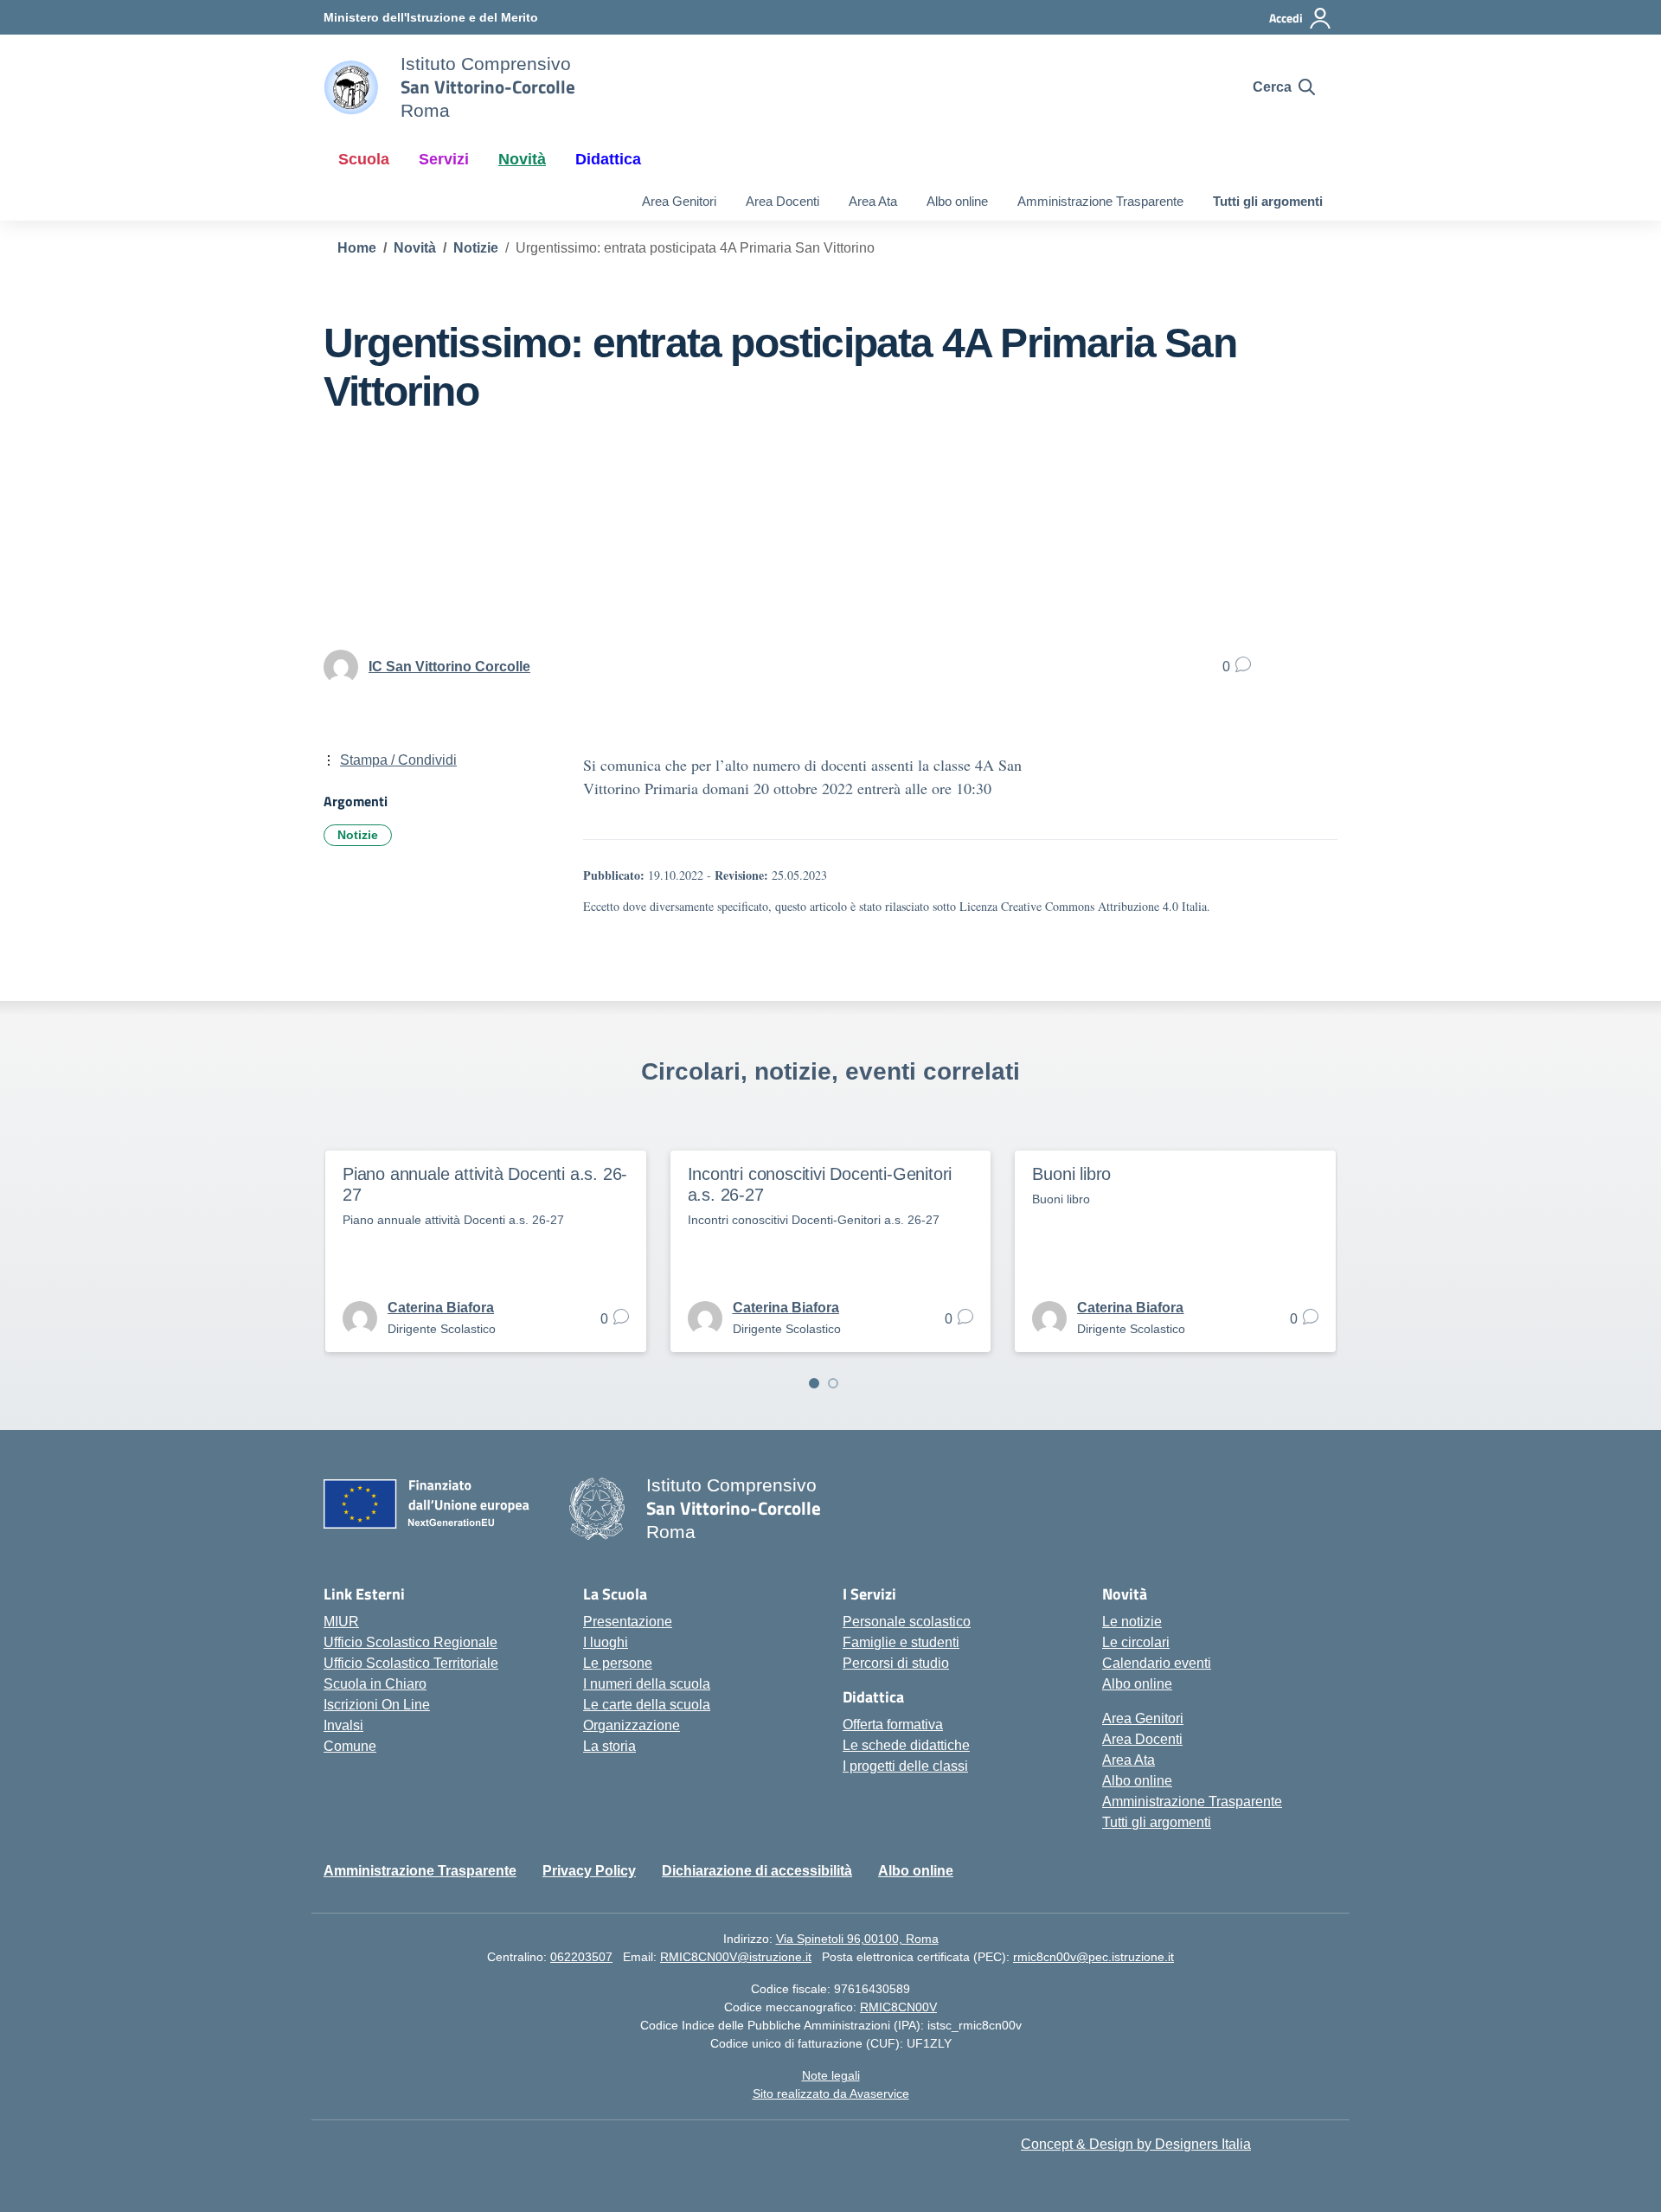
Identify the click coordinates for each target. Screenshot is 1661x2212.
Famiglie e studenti (901, 1642)
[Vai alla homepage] (351, 87)
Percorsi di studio (896, 1663)
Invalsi (343, 1725)
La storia (609, 1746)
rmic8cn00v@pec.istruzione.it (1093, 1957)
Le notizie (1132, 1622)
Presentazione (628, 1622)
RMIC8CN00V (898, 2007)
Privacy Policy (589, 1871)
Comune (350, 1746)
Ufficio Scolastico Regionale (410, 1642)
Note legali (831, 2075)
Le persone (618, 1663)
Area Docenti (782, 201)
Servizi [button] (444, 159)
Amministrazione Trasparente (1100, 201)
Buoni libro (1071, 1174)
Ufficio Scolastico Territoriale (411, 1663)
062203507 (581, 1957)
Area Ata (873, 201)
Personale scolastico (907, 1622)
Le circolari (1136, 1642)
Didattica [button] (608, 159)
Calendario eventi (1157, 1663)
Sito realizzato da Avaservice (831, 2093)
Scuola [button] (364, 159)
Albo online (957, 201)
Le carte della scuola (647, 1705)
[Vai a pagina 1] (814, 1383)
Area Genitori (679, 201)
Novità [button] (522, 159)
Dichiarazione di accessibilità (757, 1871)
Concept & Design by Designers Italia (1136, 2144)
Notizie (358, 835)
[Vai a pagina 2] (833, 1383)
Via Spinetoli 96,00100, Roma (857, 1939)
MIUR (341, 1622)
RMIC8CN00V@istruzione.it (736, 1957)
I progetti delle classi (905, 1766)
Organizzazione (632, 1725)
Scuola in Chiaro (375, 1684)
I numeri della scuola (647, 1684)
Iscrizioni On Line (377, 1705)
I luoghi (606, 1642)
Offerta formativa (893, 1725)
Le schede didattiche (906, 1745)
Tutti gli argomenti (1268, 201)
